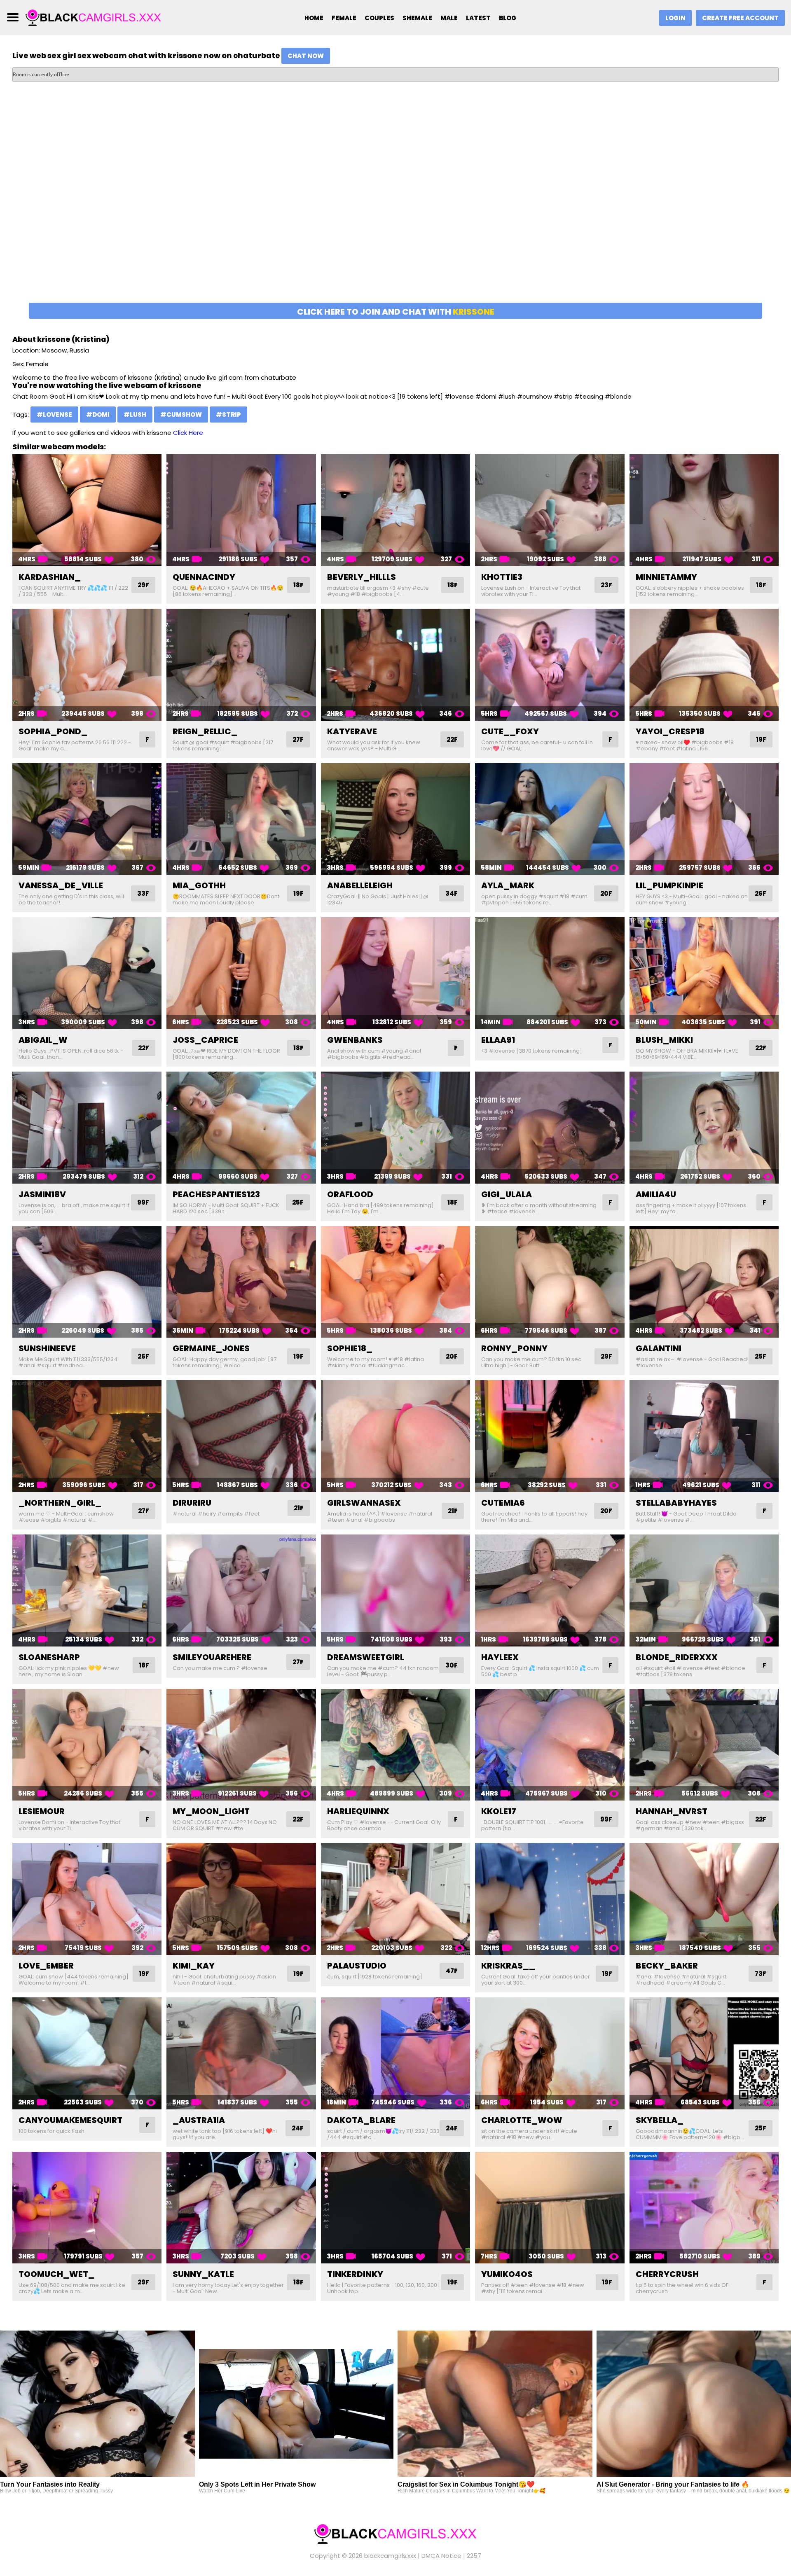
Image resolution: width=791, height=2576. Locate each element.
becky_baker (667, 1966)
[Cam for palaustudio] (395, 1899)
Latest (478, 18)
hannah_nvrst (672, 1811)
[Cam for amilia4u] (704, 1128)
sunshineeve (47, 1348)
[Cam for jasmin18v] (87, 1128)
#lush (135, 415)
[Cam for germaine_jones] (241, 1282)
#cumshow (181, 415)
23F (606, 585)
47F (452, 1971)
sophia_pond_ (53, 731)
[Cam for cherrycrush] (704, 2208)
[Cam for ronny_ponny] (550, 1282)
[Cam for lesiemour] (87, 1745)
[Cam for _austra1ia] (241, 2053)
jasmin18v (42, 1194)
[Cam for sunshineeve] (87, 1282)
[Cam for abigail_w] (87, 973)
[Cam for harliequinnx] (395, 1745)
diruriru (192, 1503)
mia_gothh (199, 885)
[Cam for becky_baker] (704, 1899)
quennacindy (204, 577)
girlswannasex (364, 1503)
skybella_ (660, 2120)
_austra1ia (199, 2120)
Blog (508, 18)
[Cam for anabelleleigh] (395, 819)
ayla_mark (508, 885)
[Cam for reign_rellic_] (241, 665)
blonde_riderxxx (677, 1657)
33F (143, 893)
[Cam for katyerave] (395, 665)
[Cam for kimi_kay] (241, 1899)
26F (761, 893)
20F (606, 893)
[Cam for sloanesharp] (87, 1590)
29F (143, 585)
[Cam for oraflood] (395, 1128)
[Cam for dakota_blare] (395, 2053)
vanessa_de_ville (61, 885)
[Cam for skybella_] (704, 2053)
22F (452, 739)
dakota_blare (361, 2120)
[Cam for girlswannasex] (395, 1436)
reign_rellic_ (205, 731)
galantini (659, 1348)
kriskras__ (508, 1966)
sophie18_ (350, 1348)
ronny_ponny (514, 1348)
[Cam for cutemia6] (550, 1436)
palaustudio (357, 1966)
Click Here (188, 433)
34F (452, 893)
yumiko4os (507, 2274)
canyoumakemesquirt (70, 2120)
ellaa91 (498, 1040)
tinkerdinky (355, 2274)
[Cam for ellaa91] (550, 973)
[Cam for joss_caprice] (241, 973)
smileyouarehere (212, 1657)
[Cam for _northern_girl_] (87, 1436)
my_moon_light (211, 1811)
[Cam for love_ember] (87, 1899)
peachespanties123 (216, 1194)
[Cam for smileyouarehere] (241, 1590)
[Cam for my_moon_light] (241, 1745)
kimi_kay (194, 1966)
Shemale (417, 18)
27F (298, 739)
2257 (474, 2556)
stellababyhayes (676, 1503)
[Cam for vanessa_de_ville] (87, 819)
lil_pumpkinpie (669, 885)
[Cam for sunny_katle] (241, 2208)
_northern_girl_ (60, 1503)
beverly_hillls (362, 577)
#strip (228, 415)
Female (344, 18)
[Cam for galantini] (704, 1282)
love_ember (46, 1966)
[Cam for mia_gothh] (241, 819)
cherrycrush (667, 2274)
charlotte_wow (522, 2120)
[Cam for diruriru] (241, 1436)
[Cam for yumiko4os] (550, 2208)
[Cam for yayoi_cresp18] (704, 665)
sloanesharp (49, 1657)
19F (761, 739)
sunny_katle (203, 2274)
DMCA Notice (441, 2556)
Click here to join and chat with (396, 312)
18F (298, 585)
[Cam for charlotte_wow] (550, 2053)
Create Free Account (740, 18)
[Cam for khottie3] (550, 510)
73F (761, 1974)
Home (314, 18)
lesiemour (42, 1811)
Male (449, 18)
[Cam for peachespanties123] (241, 1128)
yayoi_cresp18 (670, 731)
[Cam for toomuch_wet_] (87, 2208)
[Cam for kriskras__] (550, 1899)
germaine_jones (211, 1348)
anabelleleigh (360, 885)
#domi (98, 415)
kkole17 (499, 1811)
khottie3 (502, 577)
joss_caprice (205, 1040)
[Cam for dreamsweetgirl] (395, 1590)
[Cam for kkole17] (550, 1745)
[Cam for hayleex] (550, 1590)
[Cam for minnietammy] (704, 510)
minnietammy (666, 577)
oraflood (350, 1194)
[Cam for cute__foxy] (550, 665)
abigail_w (43, 1040)
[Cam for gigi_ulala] (550, 1128)
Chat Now (306, 56)
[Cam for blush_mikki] (704, 973)
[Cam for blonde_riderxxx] (704, 1590)
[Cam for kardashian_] (87, 510)
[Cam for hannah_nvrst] (704, 1745)
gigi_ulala (507, 1194)
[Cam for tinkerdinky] (395, 2208)
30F (452, 1665)
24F (298, 2128)
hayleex (500, 1657)
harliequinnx (358, 1811)
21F (299, 1508)
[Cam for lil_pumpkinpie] (704, 819)
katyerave (352, 731)
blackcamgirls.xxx (390, 2556)
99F (143, 1202)
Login (675, 18)
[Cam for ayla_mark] (550, 819)
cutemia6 (503, 1503)
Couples (379, 18)
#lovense (54, 415)
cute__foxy (510, 731)
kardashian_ (50, 577)
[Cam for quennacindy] (241, 510)
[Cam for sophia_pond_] (87, 665)
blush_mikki (664, 1040)
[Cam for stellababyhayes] (704, 1436)
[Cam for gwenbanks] (395, 973)
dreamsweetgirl (366, 1657)
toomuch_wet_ (56, 2274)
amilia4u (656, 1194)
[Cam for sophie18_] (395, 1282)
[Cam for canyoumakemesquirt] (87, 2053)
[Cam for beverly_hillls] (395, 510)
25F (298, 1202)
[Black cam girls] (94, 17)
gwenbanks (355, 1040)
